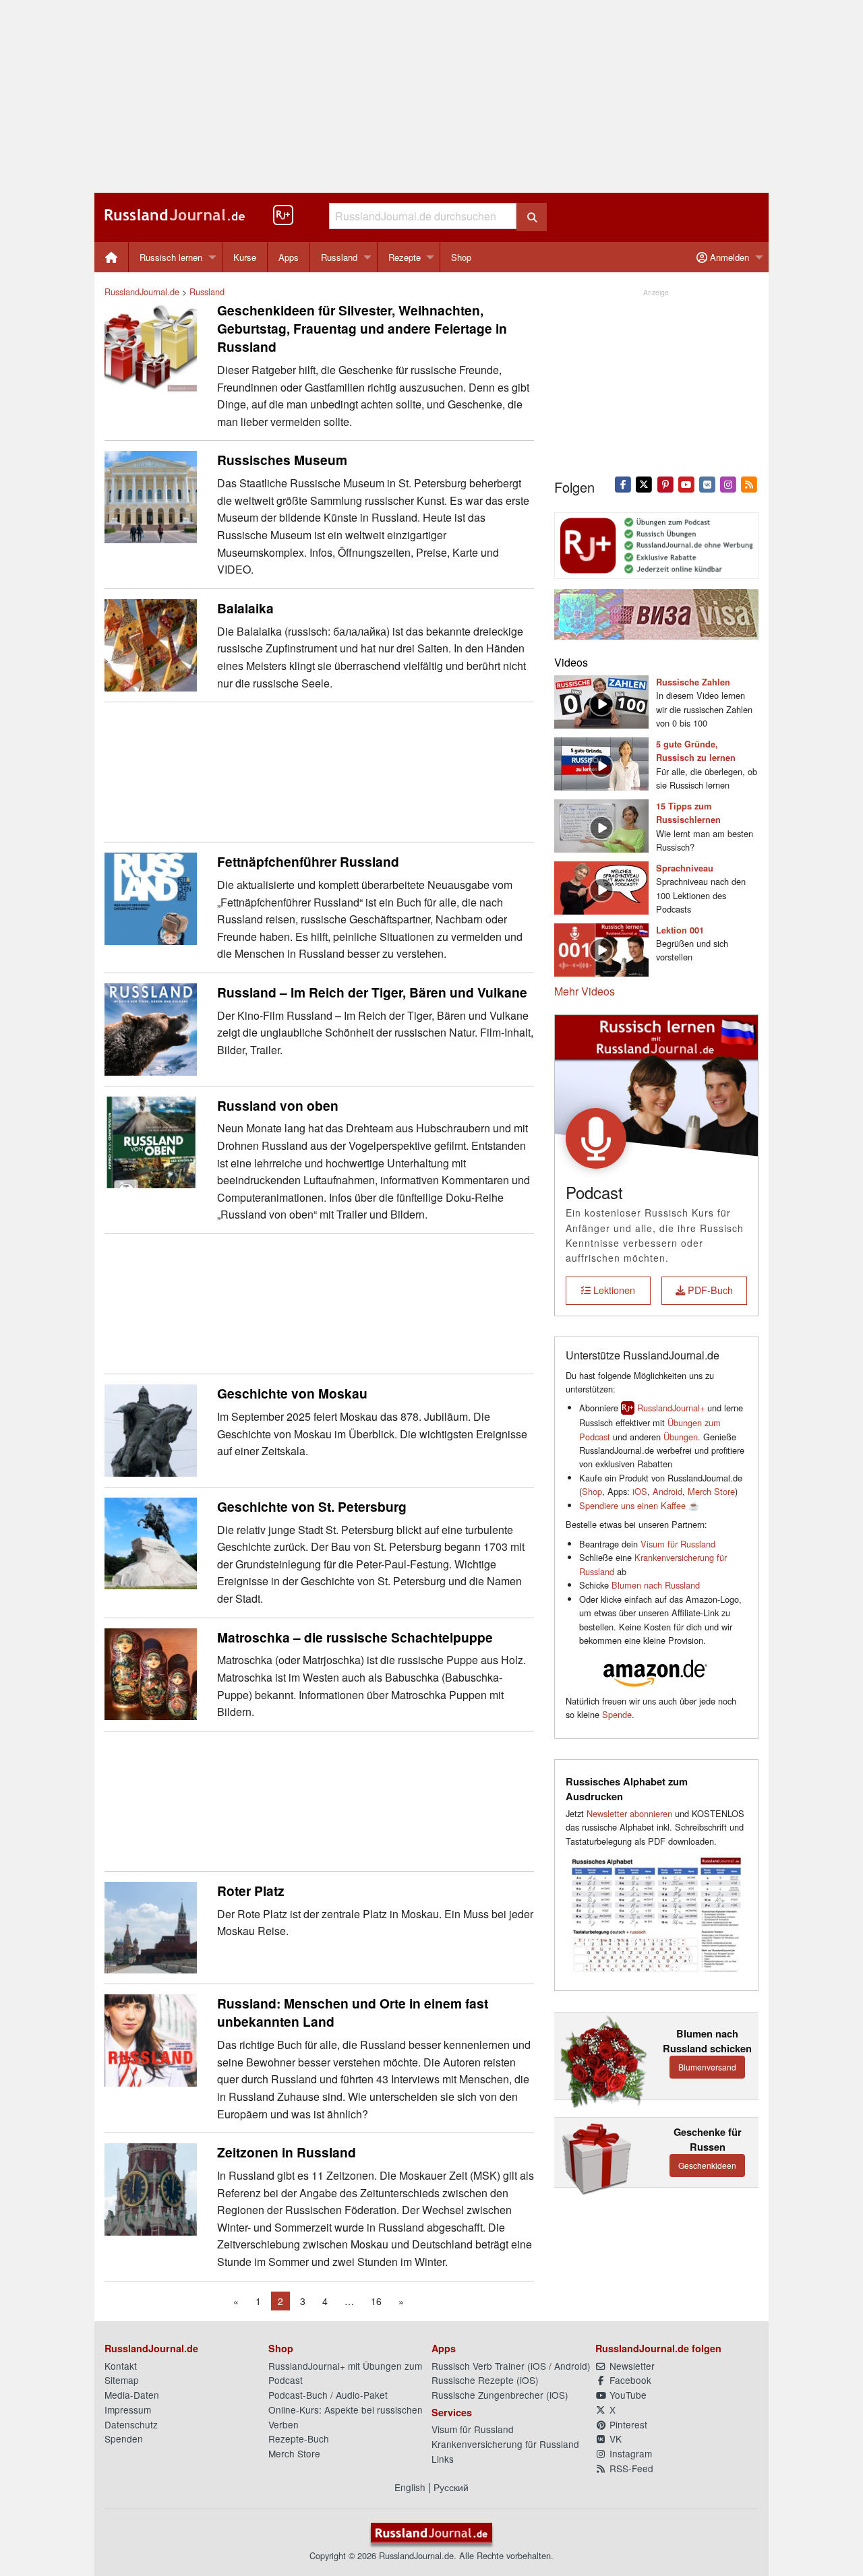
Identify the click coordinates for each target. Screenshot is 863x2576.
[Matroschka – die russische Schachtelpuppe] (151, 1673)
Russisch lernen (171, 257)
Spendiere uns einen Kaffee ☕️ (639, 1505)
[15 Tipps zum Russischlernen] (601, 824)
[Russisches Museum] (151, 496)
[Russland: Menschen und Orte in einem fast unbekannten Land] (151, 2039)
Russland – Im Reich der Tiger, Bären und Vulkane (372, 992)
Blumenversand (707, 2067)
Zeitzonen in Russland (287, 2152)
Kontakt (121, 2366)
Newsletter (631, 2366)
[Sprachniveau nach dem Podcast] (601, 886)
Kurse (245, 257)
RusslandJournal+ (671, 1408)
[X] (644, 483)
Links (443, 2459)
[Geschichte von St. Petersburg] (151, 1542)
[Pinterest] (665, 483)
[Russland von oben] (151, 1141)
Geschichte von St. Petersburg (312, 1506)
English (410, 2487)
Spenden (124, 2439)
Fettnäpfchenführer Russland (308, 861)
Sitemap (122, 2380)
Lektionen (613, 1290)
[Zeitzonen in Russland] (151, 2188)
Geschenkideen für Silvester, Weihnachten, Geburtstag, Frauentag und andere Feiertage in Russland (362, 328)
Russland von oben (278, 1105)
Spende (617, 1714)
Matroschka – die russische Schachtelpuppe (355, 1637)
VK (614, 2439)
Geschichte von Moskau (292, 1393)
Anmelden (728, 257)
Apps (289, 257)
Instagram (629, 2453)
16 (376, 2301)
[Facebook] (623, 483)
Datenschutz (131, 2424)
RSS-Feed (630, 2468)
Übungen (681, 1437)
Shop (461, 257)
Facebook (629, 2380)
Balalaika (245, 608)
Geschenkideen (707, 2165)
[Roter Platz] (151, 1926)
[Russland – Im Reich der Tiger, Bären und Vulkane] (151, 1028)
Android (667, 1491)
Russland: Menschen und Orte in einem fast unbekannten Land (353, 2012)
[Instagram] (728, 483)
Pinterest (627, 2424)
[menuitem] (112, 257)
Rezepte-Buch (299, 2439)
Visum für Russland (678, 1544)
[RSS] (749, 483)
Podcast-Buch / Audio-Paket (328, 2395)
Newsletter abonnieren (629, 1813)
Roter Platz (251, 1891)
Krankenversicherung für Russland (505, 2444)
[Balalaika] (151, 643)
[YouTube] (686, 483)
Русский (451, 2487)
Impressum (128, 2410)
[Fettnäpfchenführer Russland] (151, 897)
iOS (640, 1491)
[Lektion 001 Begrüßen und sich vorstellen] (601, 948)
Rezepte (405, 257)
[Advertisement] (431, 96)
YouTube (627, 2395)
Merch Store (711, 1491)
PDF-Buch (709, 1290)
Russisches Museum (282, 460)
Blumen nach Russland (656, 1585)
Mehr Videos (585, 991)
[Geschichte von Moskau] (151, 1429)
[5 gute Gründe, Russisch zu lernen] (601, 763)
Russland (339, 257)
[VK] (707, 483)
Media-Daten (132, 2395)
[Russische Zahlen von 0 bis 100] (601, 701)
